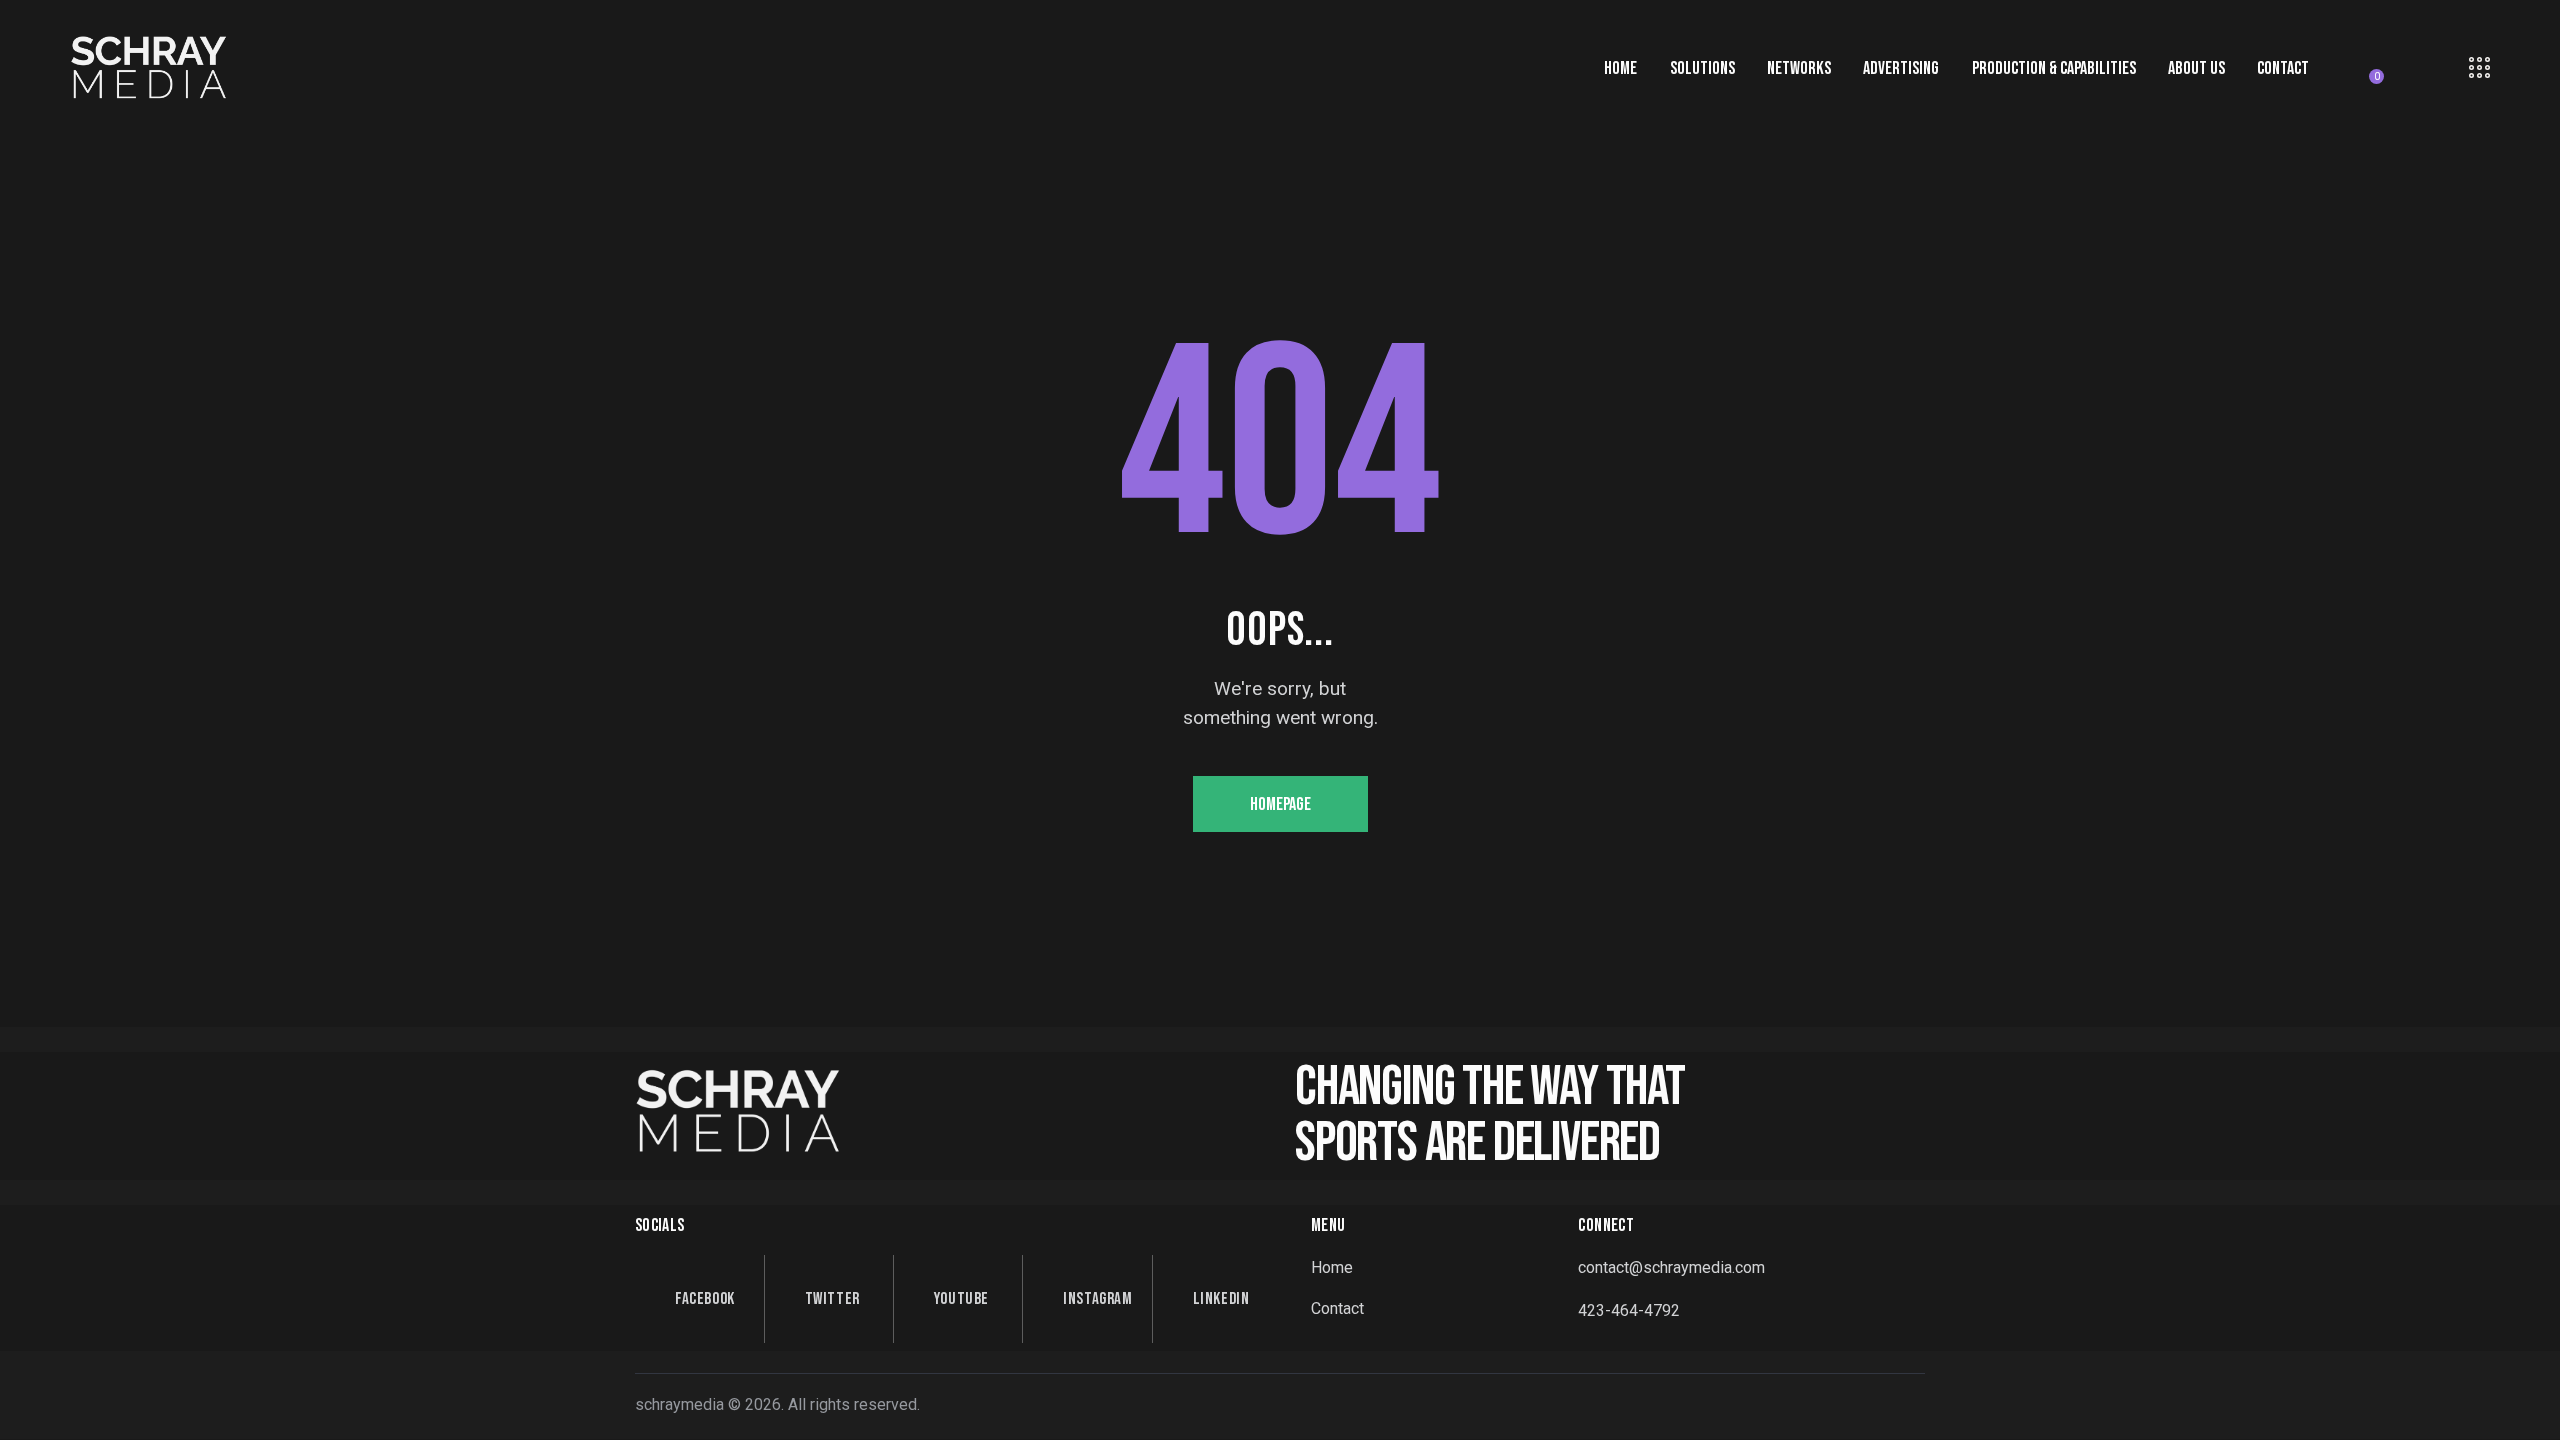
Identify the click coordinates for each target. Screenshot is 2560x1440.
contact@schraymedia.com (1671, 1267)
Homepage (1280, 804)
